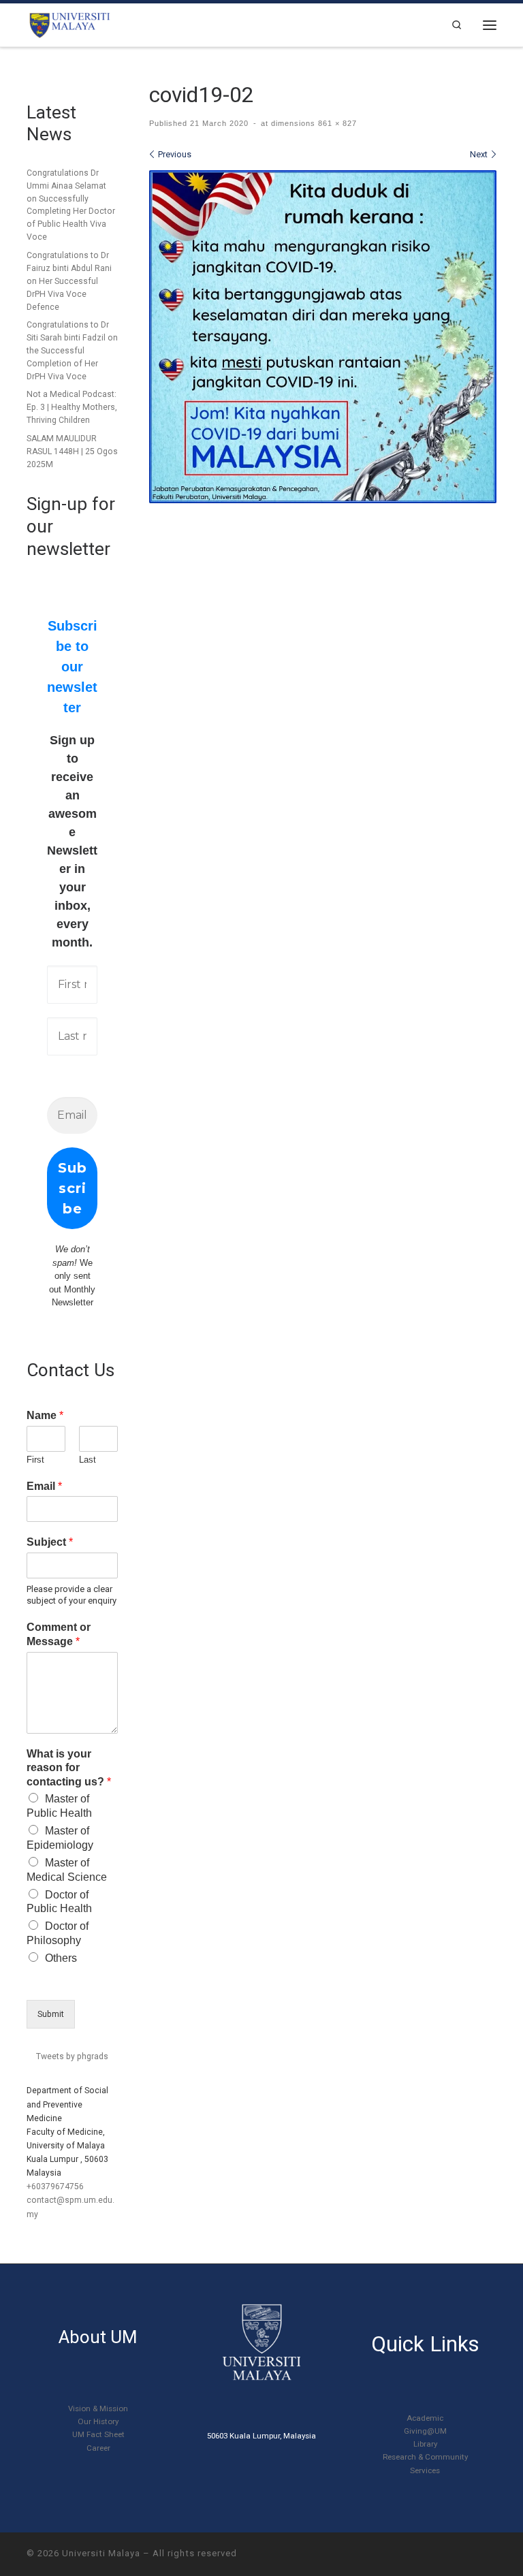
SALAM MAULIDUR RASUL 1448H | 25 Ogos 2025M (72, 451)
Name (45, 1415)
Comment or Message (59, 1634)
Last (88, 1460)
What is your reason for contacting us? (69, 1768)
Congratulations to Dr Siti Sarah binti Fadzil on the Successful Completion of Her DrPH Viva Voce (72, 351)
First (35, 1460)
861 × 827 (336, 123)
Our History (98, 2421)
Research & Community (425, 2457)
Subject (50, 1542)
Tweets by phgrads (72, 2056)
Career (98, 2448)
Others (61, 1958)
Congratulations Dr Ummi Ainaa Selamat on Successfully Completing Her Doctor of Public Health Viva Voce (71, 205)
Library (425, 2444)
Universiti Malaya (101, 2553)
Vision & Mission (98, 2408)
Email (44, 1486)
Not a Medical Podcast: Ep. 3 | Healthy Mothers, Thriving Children (72, 407)
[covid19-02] (323, 337)
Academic (425, 2418)
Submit (51, 2014)
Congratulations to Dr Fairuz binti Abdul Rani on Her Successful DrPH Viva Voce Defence (69, 281)
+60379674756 (55, 2187)
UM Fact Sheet (98, 2434)
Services (425, 2470)
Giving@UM (425, 2431)
